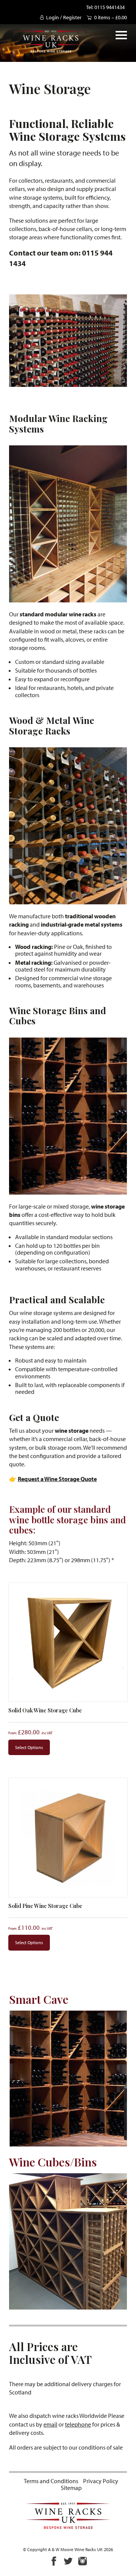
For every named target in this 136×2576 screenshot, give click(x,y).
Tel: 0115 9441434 (105, 7)
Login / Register (64, 17)
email (50, 2424)
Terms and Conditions (51, 2481)
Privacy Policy (101, 2481)
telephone (78, 2424)
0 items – (110, 17)
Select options (29, 1747)
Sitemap (71, 2488)
